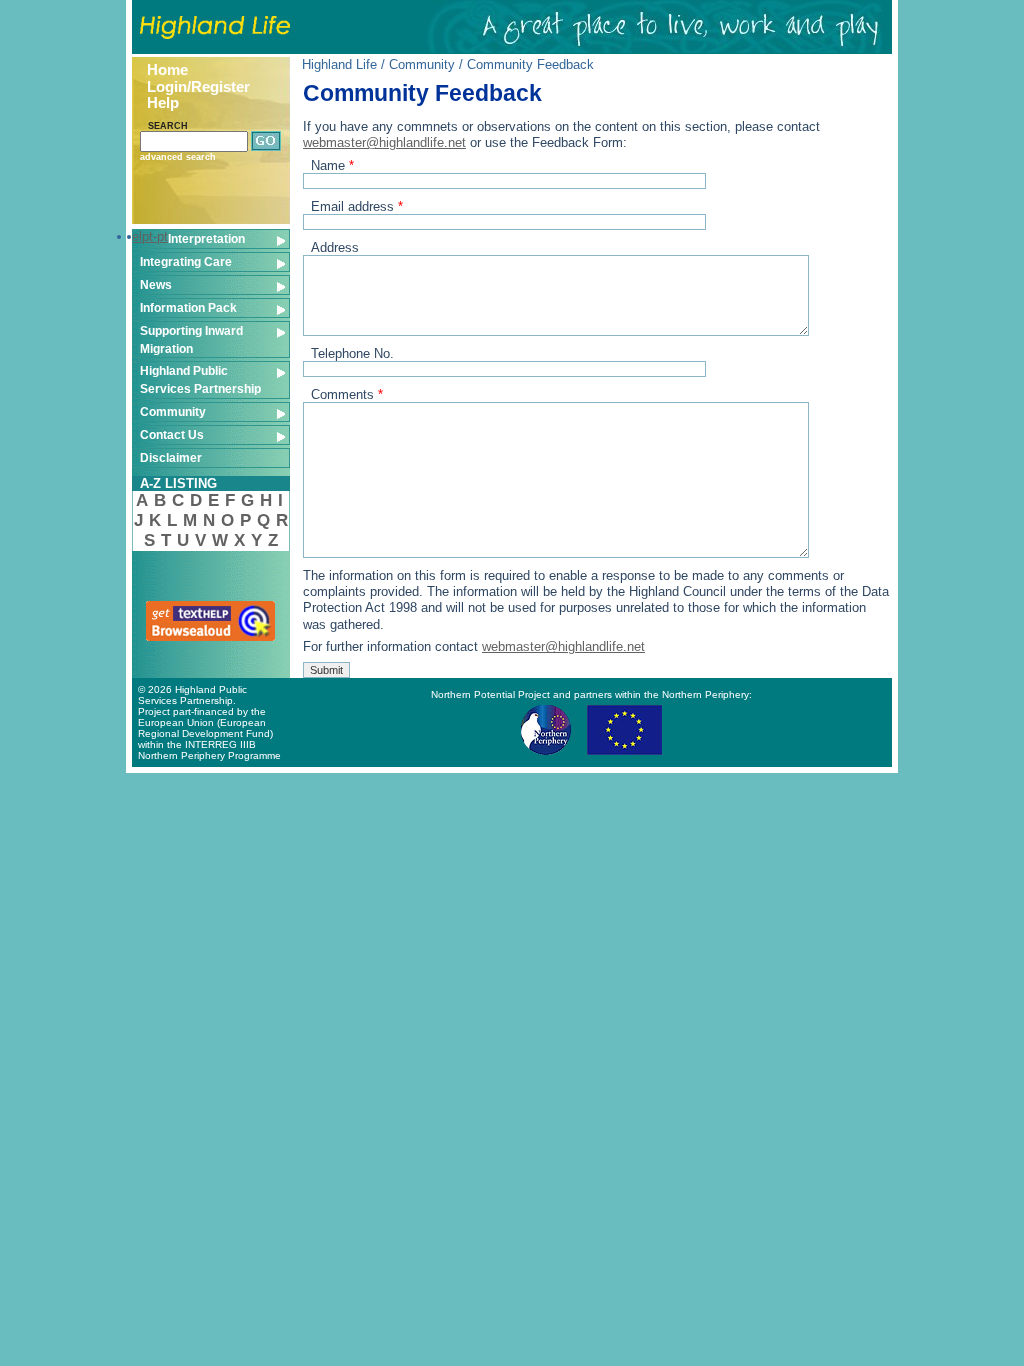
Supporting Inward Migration (191, 339)
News (156, 284)
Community (173, 411)
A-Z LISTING (178, 483)
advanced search (178, 157)
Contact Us (172, 434)
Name (332, 165)
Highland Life (339, 64)
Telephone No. (352, 353)
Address (335, 247)
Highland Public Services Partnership (200, 379)
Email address (357, 206)
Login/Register (198, 87)
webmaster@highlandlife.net (384, 142)
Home (167, 70)
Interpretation (206, 238)
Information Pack (188, 307)
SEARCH (168, 126)
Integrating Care (186, 261)
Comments (347, 394)
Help (163, 103)
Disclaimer (171, 457)
